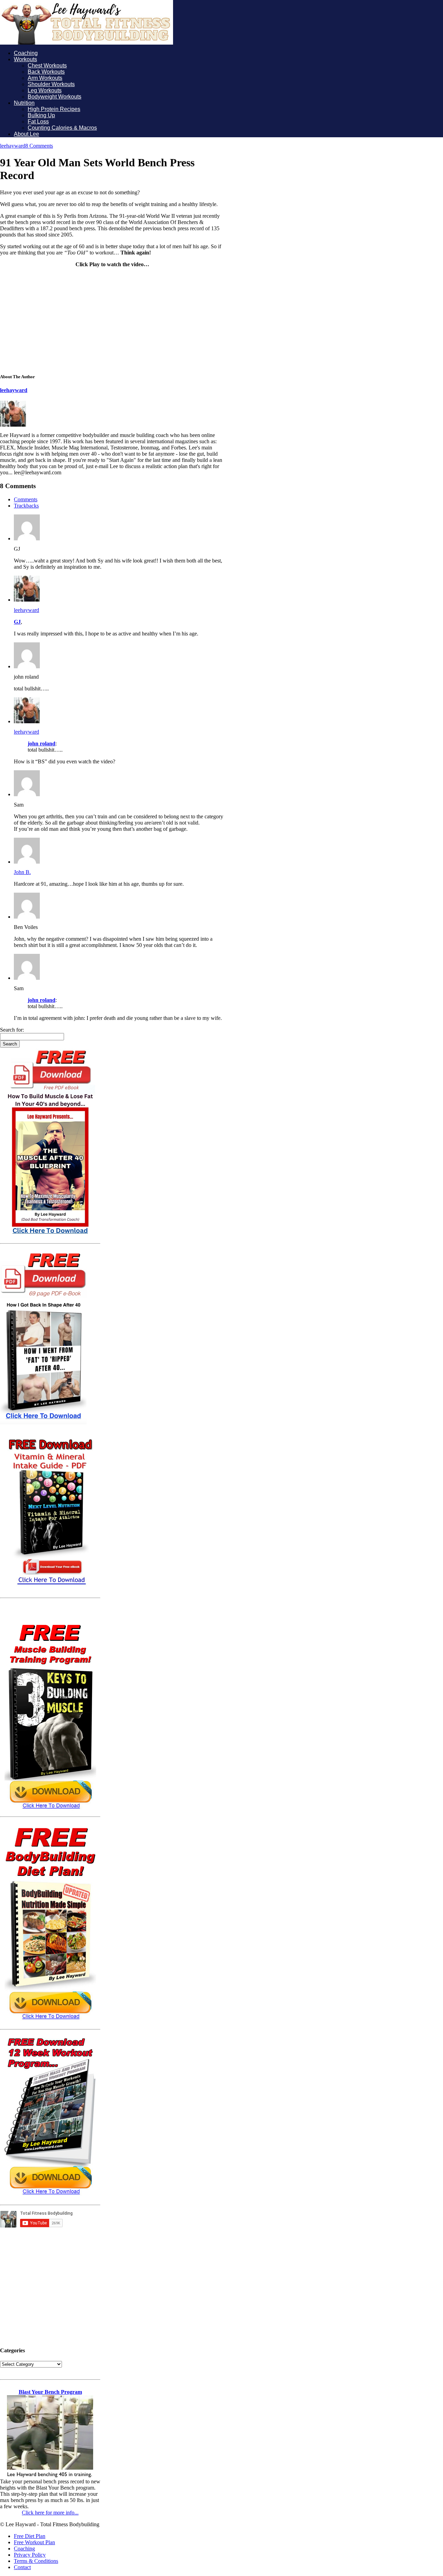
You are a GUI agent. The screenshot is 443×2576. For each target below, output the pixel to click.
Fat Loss (38, 122)
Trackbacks (26, 506)
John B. (22, 872)
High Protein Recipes (54, 109)
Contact (22, 2567)
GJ (17, 622)
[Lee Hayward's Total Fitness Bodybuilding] (87, 43)
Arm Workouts (45, 78)
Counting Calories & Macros (62, 128)
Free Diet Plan (30, 2536)
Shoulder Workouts (51, 84)
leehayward (13, 146)
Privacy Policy (30, 2555)
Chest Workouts (47, 66)
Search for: (12, 1030)
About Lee (26, 134)
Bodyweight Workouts (55, 97)
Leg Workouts (45, 90)
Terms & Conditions (36, 2561)
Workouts (25, 59)
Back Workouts (46, 72)
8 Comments (39, 146)
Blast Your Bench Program (50, 2392)
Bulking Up (41, 115)
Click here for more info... (50, 2513)
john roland (42, 743)
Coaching (26, 53)
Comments (26, 499)
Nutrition (24, 103)
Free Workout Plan (34, 2542)
